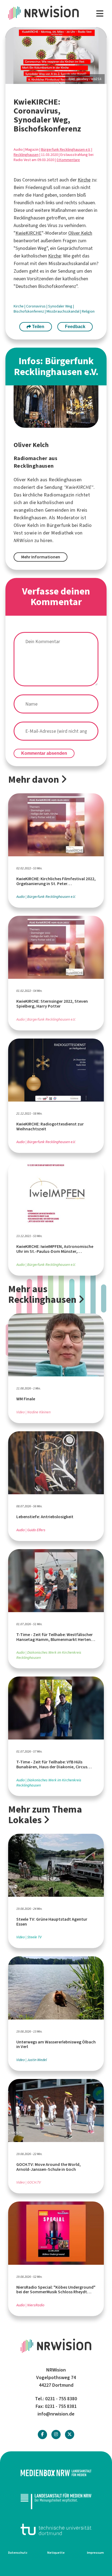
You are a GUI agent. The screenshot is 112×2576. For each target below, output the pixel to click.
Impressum (95, 2553)
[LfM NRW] (56, 2501)
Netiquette (56, 2553)
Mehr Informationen (41, 557)
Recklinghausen (26, 155)
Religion (88, 311)
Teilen (38, 327)
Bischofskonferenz (29, 311)
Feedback (75, 327)
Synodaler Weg (61, 306)
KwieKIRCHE (29, 233)
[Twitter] (70, 2434)
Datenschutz (18, 2553)
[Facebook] (42, 2434)
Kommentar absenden (44, 753)
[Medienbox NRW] (56, 2473)
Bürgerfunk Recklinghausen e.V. (66, 150)
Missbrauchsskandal (63, 311)
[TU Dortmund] (56, 2529)
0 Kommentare (68, 160)
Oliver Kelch (80, 233)
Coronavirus (36, 306)
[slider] (56, 56)
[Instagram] (56, 2434)
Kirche (84, 180)
